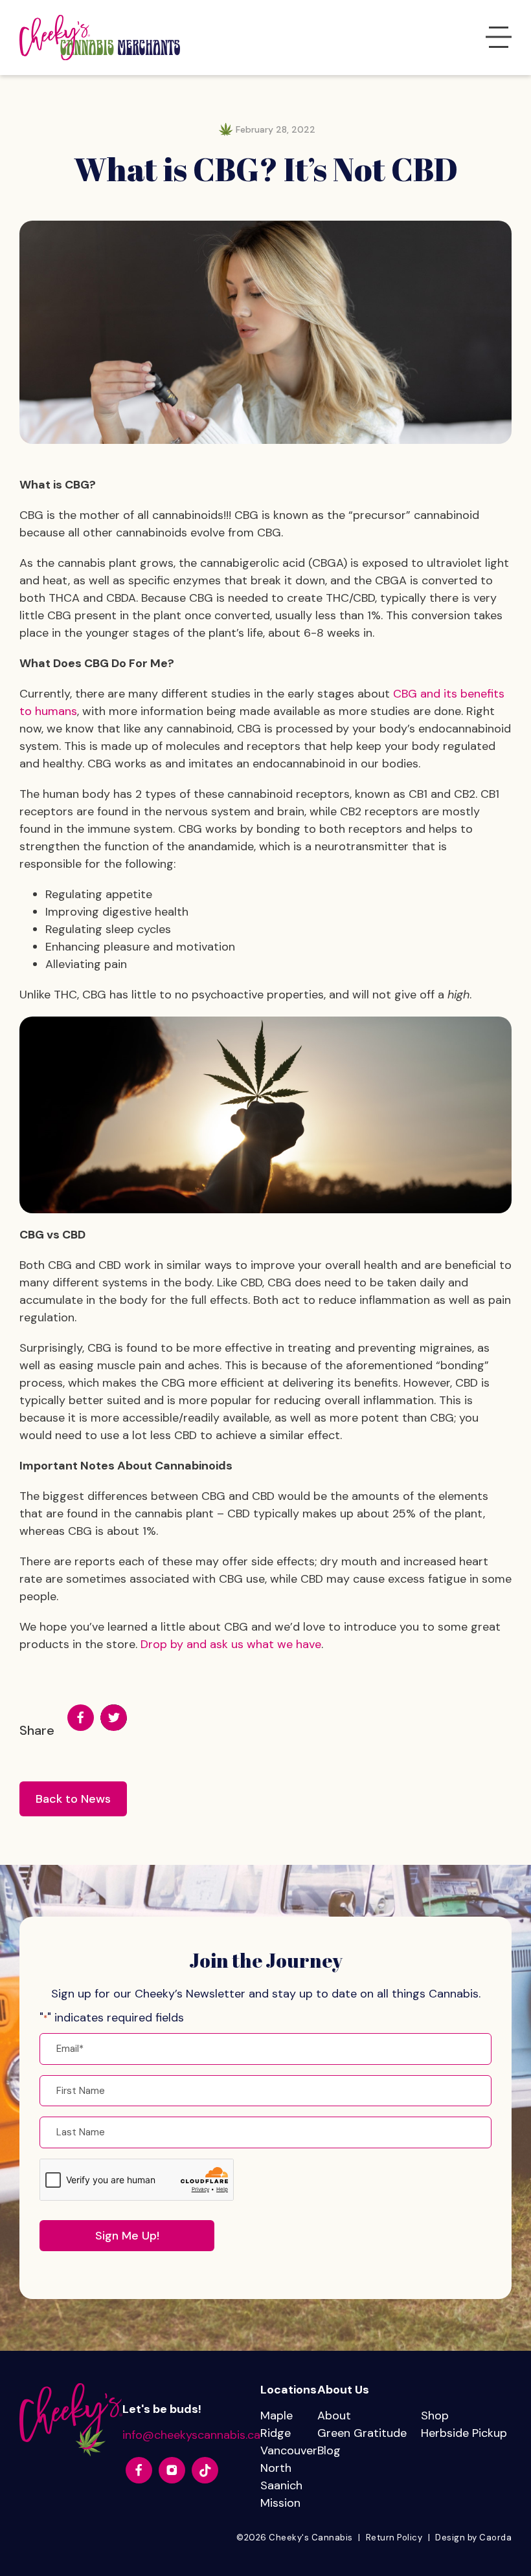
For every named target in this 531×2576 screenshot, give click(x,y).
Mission (280, 2503)
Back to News (73, 1799)
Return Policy (394, 2537)
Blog (329, 2450)
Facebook (81, 1718)
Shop (435, 2416)
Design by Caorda (473, 2537)
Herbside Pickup (464, 2433)
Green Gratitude (362, 2433)
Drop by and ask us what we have (231, 1644)
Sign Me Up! (127, 2236)
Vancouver (289, 2450)
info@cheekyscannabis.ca (191, 2435)
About (334, 2416)
